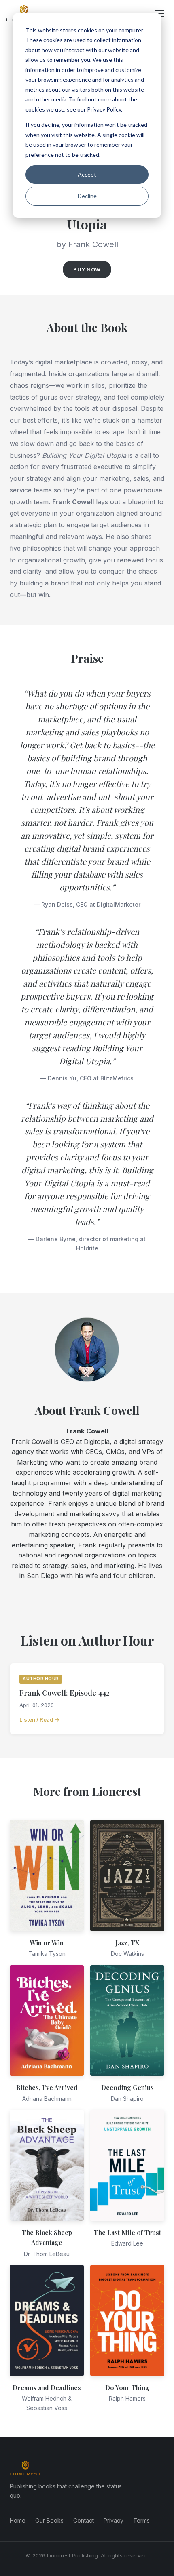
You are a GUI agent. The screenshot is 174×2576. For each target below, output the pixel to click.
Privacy (114, 2520)
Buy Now (87, 269)
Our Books (49, 2520)
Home (18, 2520)
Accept (87, 174)
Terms (141, 2520)
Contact (84, 2520)
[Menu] (159, 13)
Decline (87, 196)
